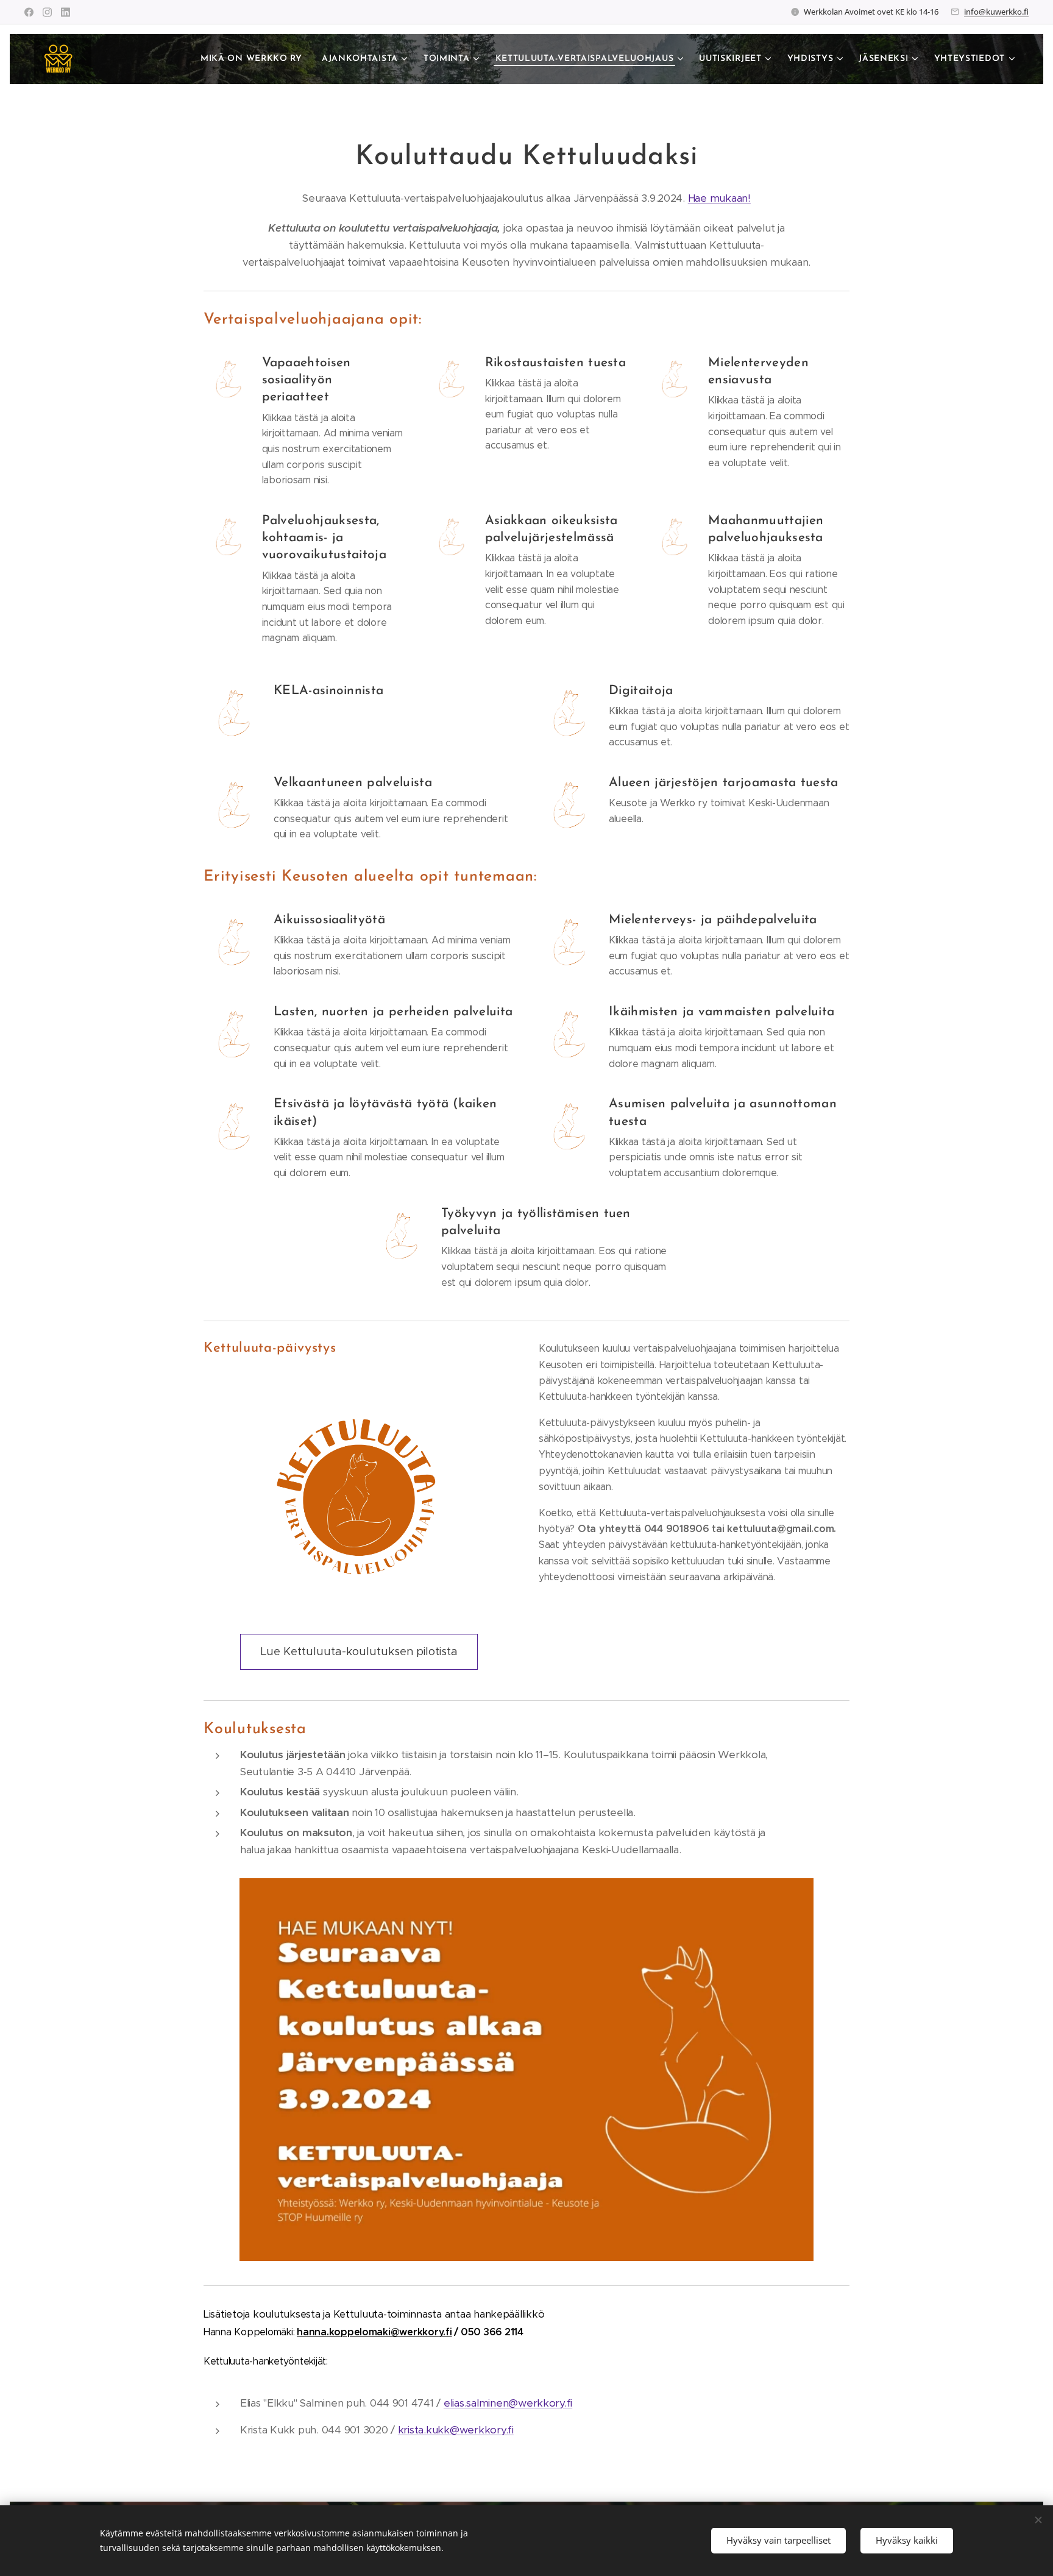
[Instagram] (47, 12)
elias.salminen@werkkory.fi (508, 2403)
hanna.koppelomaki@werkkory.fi (374, 2332)
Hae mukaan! (719, 198)
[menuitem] (255, 59)
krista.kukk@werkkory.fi (456, 2430)
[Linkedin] (66, 12)
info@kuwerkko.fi (996, 12)
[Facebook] (29, 12)
